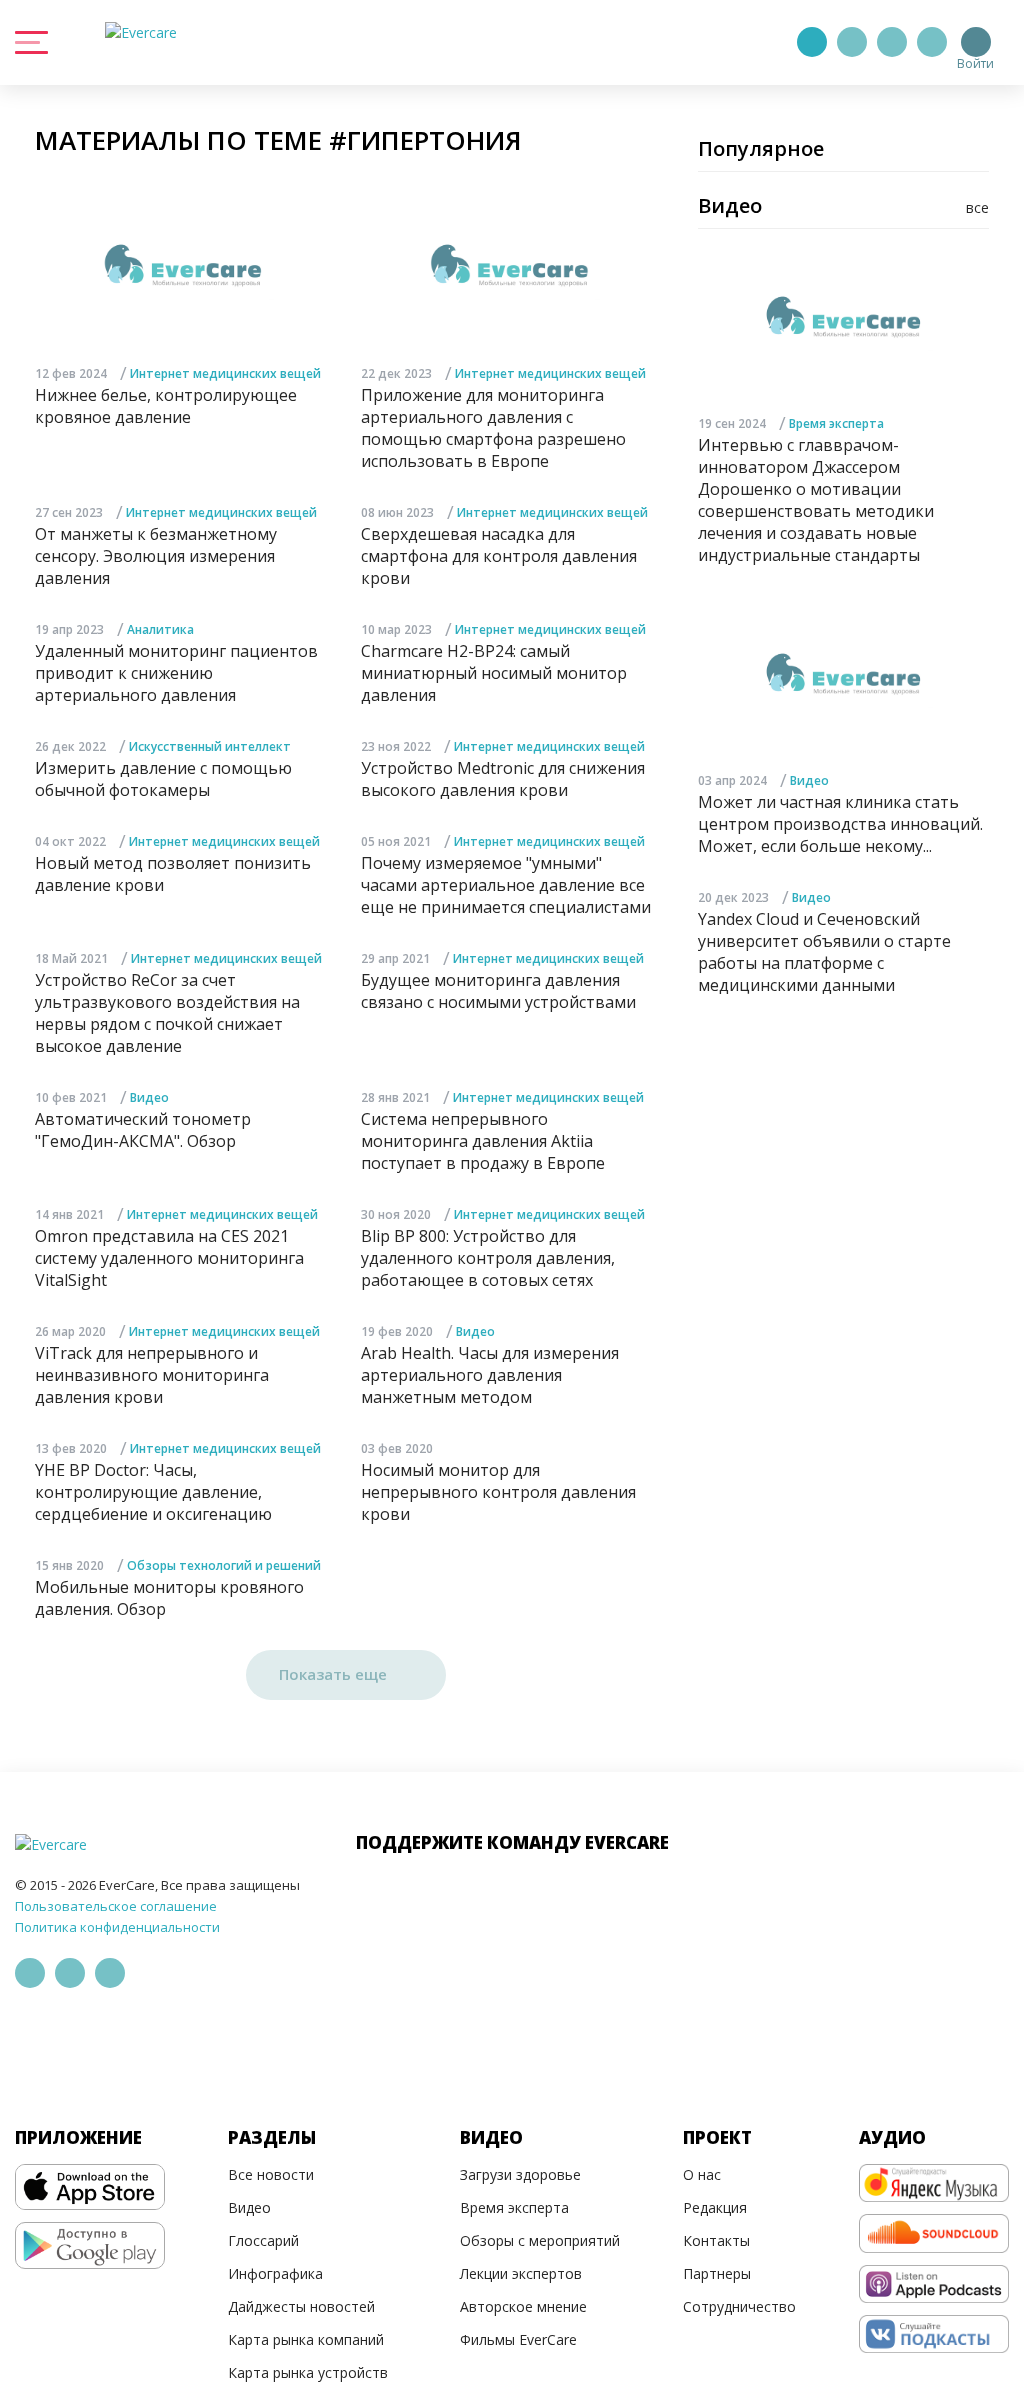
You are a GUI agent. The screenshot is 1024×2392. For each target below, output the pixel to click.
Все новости (271, 2174)
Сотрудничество (739, 2306)
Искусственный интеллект (210, 746)
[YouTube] (932, 42)
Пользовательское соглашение (116, 1906)
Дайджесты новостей (301, 2306)
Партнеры (717, 2273)
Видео (149, 1097)
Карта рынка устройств (308, 2372)
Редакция (715, 2207)
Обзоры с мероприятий (540, 2240)
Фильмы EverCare (518, 2339)
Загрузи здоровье (520, 2174)
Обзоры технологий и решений (224, 1565)
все (977, 207)
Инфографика (275, 2273)
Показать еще (335, 1674)
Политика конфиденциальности (117, 1927)
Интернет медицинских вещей (225, 373)
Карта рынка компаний (306, 2339)
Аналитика (160, 629)
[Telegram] (852, 42)
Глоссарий (263, 2240)
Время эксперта (836, 423)
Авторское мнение (523, 2306)
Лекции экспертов (521, 2273)
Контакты (716, 2240)
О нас (702, 2174)
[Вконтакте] (892, 42)
